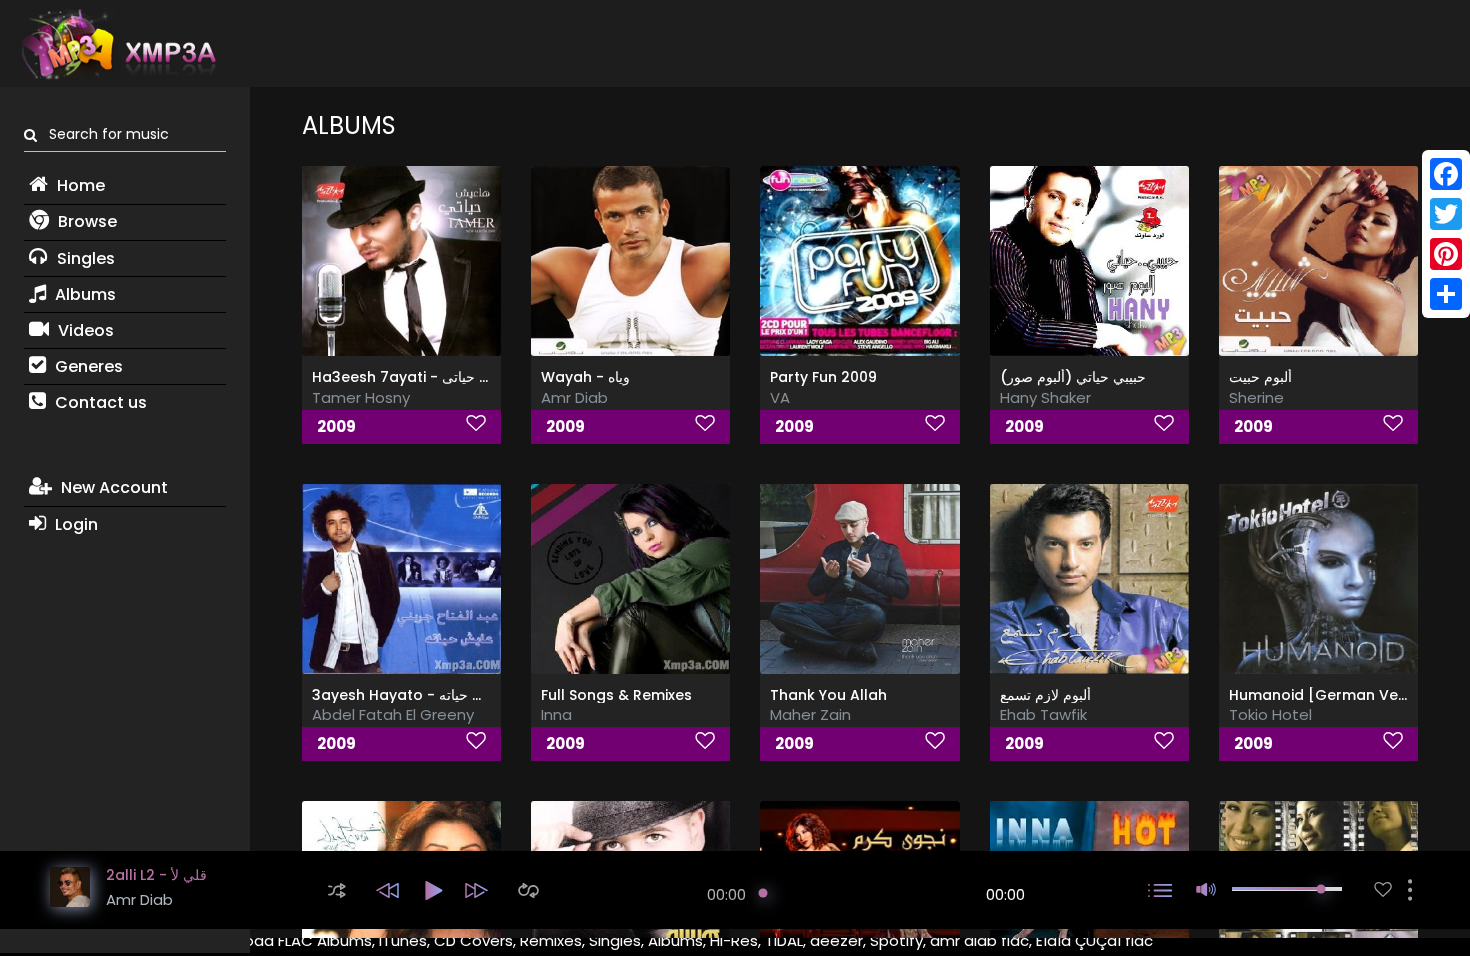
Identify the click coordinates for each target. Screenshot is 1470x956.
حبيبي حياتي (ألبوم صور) (1073, 377)
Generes (87, 366)
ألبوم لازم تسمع (1045, 695)
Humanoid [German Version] (1335, 695)
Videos (84, 330)
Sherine (1256, 397)
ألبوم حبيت (1260, 377)
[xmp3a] (117, 44)
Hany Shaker (1045, 397)
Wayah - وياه (585, 377)
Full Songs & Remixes (616, 695)
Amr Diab (574, 397)
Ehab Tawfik (1043, 714)
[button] (337, 890)
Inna (556, 714)
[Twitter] (1446, 214)
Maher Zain (810, 714)
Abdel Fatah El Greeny (393, 714)
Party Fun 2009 (823, 377)
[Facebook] (1446, 174)
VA (780, 397)
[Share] (1446, 294)
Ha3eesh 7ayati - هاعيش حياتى (416, 377)
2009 (336, 426)
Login (74, 524)
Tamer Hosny (361, 397)
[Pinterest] (1446, 254)
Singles (84, 258)
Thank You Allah (828, 695)
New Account (112, 487)
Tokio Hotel (1270, 714)
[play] (1383, 889)
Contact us (99, 402)
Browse (85, 221)
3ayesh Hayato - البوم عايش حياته (425, 695)
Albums (83, 294)
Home (79, 185)
